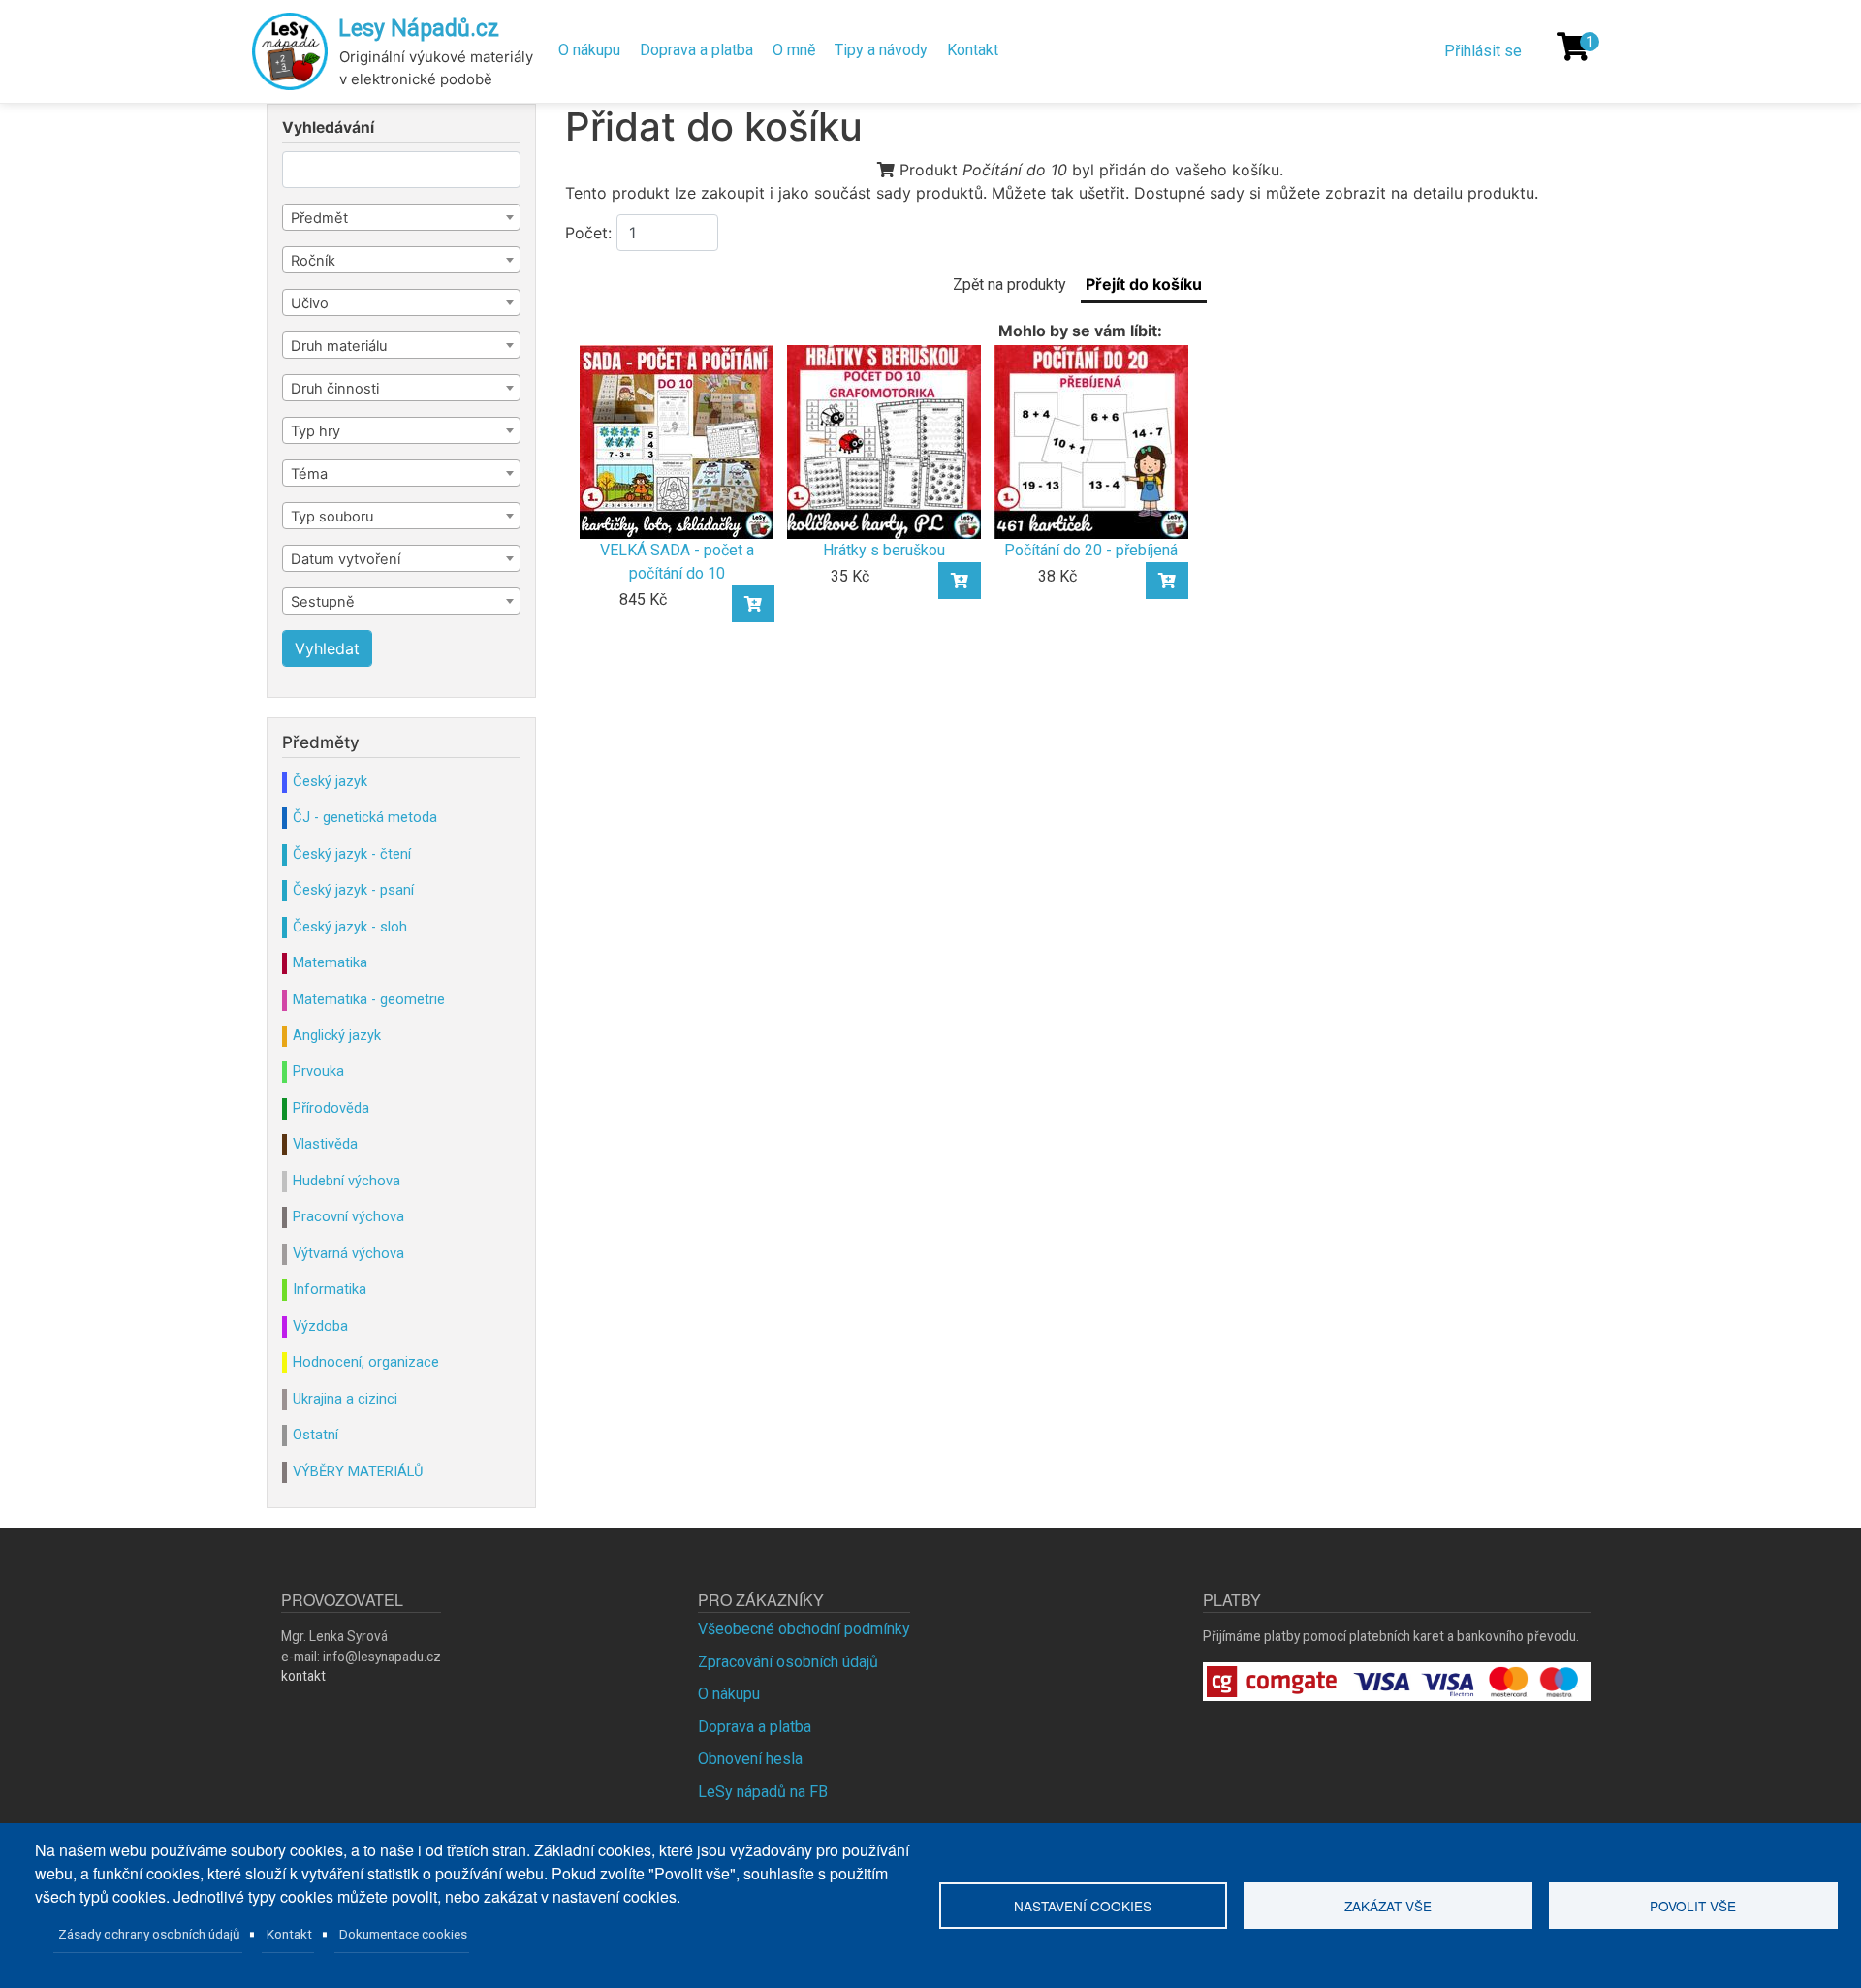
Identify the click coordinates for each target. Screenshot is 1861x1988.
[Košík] (1573, 47)
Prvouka (318, 1071)
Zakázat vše (1388, 1906)
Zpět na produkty (1009, 284)
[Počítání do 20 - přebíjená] (1091, 441)
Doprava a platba (696, 50)
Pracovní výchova (348, 1216)
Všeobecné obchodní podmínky (804, 1629)
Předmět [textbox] (319, 218)
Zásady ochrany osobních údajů (149, 1934)
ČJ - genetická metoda (365, 817)
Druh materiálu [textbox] (339, 346)
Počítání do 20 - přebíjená (1091, 550)
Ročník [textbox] (313, 261)
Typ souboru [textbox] (332, 517)
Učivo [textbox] (310, 303)
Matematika (330, 962)
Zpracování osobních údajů (788, 1662)
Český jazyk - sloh (350, 927)
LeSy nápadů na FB (763, 1792)
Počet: (588, 233)
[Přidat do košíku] (753, 604)
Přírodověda (331, 1108)
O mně (794, 50)
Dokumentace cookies (403, 1934)
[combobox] (401, 217)
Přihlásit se (1483, 51)
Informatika (330, 1289)
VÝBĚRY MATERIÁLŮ (358, 1471)
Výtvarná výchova (348, 1253)
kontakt (303, 1676)
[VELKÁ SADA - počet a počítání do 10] (677, 441)
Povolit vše (1693, 1906)
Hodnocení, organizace (366, 1362)
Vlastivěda (325, 1144)
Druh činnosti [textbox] (335, 389)
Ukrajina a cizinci (345, 1399)
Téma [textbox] (309, 474)
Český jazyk (330, 781)
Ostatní (315, 1435)
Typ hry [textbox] (315, 431)
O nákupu (589, 50)
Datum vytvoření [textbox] (346, 559)
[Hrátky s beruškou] (884, 441)
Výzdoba (320, 1326)
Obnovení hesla (750, 1759)
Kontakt (973, 50)
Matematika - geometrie (369, 999)
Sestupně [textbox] (323, 602)
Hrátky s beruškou (884, 550)
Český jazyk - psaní (353, 890)
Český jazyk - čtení (352, 854)
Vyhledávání (328, 128)
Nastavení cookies (1083, 1906)
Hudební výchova (347, 1181)
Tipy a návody (881, 50)
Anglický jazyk (337, 1035)
